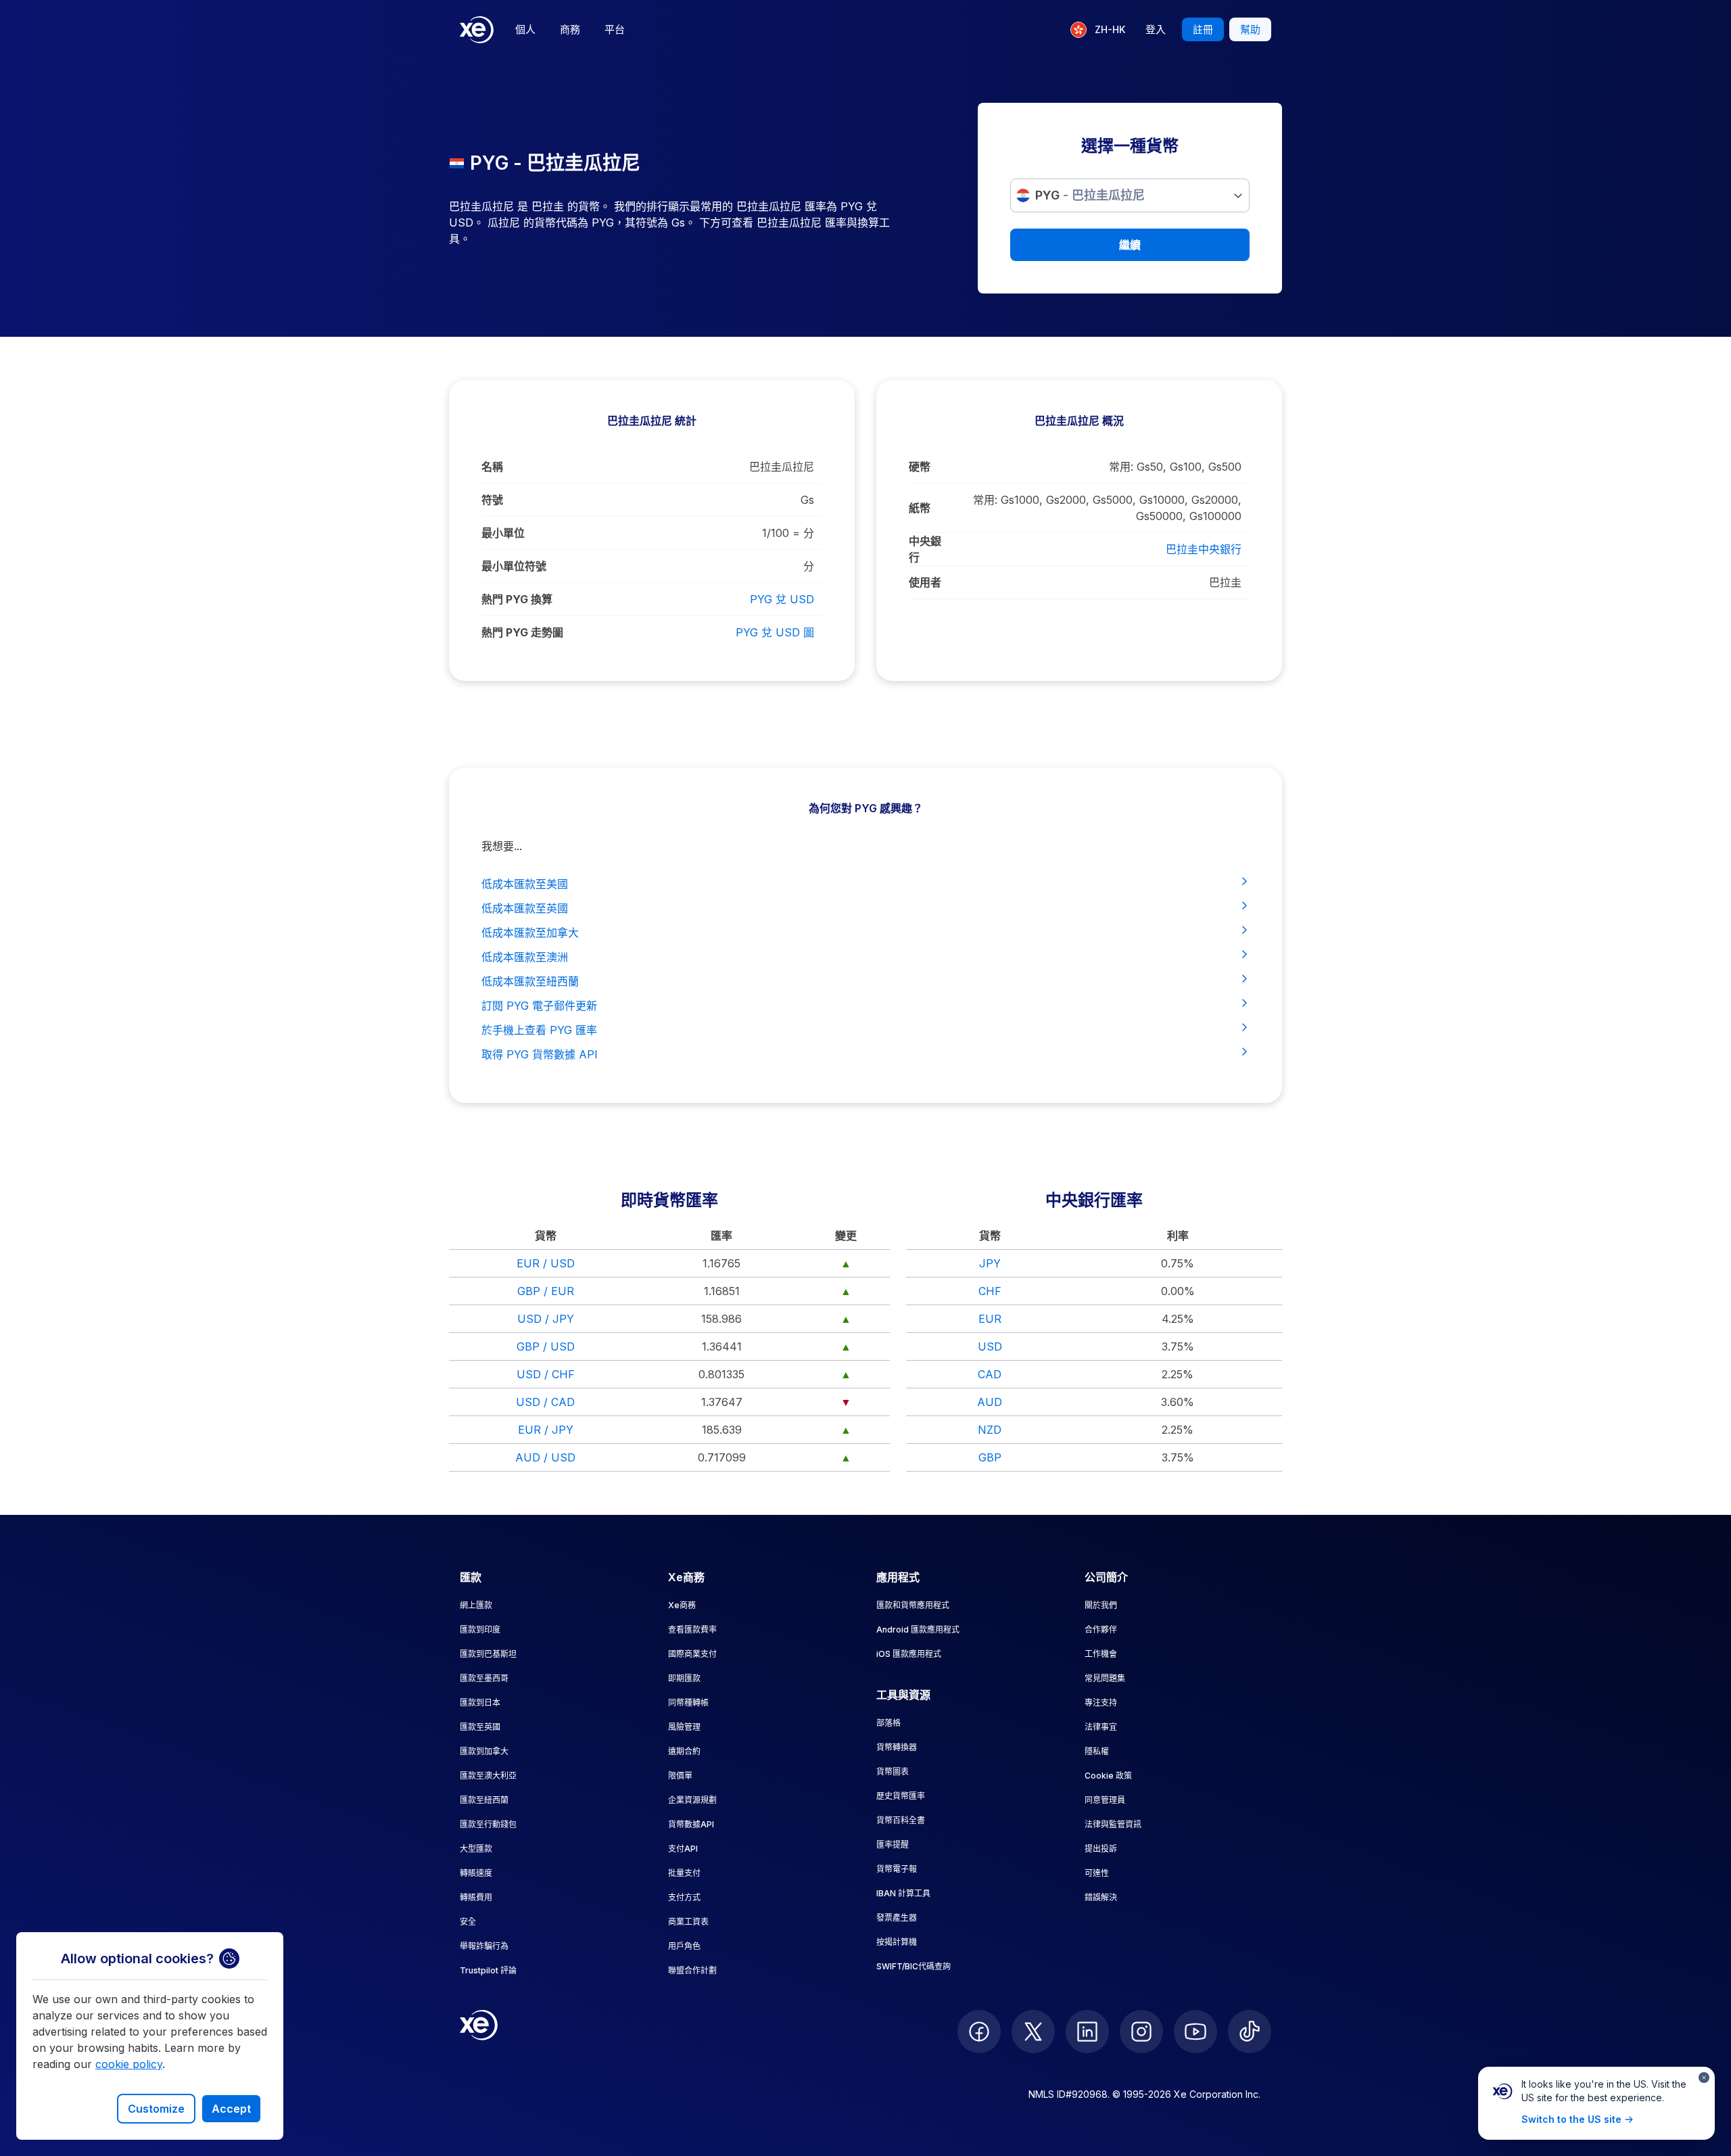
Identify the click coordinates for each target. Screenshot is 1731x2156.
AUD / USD (545, 1457)
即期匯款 (684, 1678)
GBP (990, 1457)
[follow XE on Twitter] (1033, 2032)
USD (990, 1346)
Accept (231, 2109)
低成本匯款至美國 (525, 884)
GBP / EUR (546, 1291)
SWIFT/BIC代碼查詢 (914, 1966)
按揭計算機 (897, 1942)
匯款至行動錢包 (488, 1824)
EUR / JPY (546, 1430)
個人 (525, 29)
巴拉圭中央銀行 (1204, 549)
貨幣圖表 (893, 1772)
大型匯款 (476, 1849)
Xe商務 (682, 1605)
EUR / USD (546, 1263)
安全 (468, 1922)
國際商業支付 (692, 1654)
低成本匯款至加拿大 (530, 933)
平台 (615, 29)
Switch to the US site (1571, 2119)
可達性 (1097, 1873)
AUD (990, 1402)
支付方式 (684, 1897)
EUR (990, 1319)
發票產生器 (897, 1918)
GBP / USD (546, 1346)
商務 (570, 29)
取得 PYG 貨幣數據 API (540, 1054)
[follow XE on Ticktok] (1250, 2032)
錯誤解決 (1101, 1897)
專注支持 (1101, 1703)
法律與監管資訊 (1113, 1824)
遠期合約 (684, 1751)
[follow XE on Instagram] (1141, 2032)
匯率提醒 (893, 1845)
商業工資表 (688, 1922)
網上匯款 (476, 1605)
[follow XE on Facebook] (979, 2032)
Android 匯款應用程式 (918, 1630)
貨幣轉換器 (897, 1747)
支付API (683, 1849)
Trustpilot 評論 (488, 1970)
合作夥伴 (1101, 1630)
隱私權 (1097, 1751)
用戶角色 (684, 1946)
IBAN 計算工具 (903, 1893)
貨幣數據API (691, 1824)
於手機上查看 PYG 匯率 (539, 1030)
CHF (990, 1291)
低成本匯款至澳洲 (525, 957)
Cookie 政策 (1108, 1776)
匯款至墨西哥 (484, 1678)
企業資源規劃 (692, 1800)
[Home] (477, 30)
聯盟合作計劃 (692, 1970)
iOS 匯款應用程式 (909, 1654)
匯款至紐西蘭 (484, 1800)
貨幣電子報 (897, 1869)
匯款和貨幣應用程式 (913, 1605)
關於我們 (1101, 1605)
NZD (990, 1430)
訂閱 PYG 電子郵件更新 (539, 1006)
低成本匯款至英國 (525, 908)
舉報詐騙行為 (484, 1946)
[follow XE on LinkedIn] (1087, 2032)
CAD (990, 1374)
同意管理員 (1105, 1800)
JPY (990, 1263)
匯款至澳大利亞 (488, 1776)
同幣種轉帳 (688, 1703)
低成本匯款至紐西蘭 (530, 981)
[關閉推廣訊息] (1704, 2078)
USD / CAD (545, 1402)
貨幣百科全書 (901, 1820)
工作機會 (1101, 1654)
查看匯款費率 (692, 1630)
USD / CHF (546, 1374)
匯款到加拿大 (484, 1751)
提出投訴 (1101, 1849)
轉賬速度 (476, 1873)
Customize (156, 2109)
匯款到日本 (480, 1703)
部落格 (888, 1723)
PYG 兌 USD (782, 599)
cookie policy (129, 2064)
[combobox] (1130, 195)
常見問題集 (1105, 1678)
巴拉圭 (1225, 582)
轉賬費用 (476, 1897)
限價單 (680, 1776)
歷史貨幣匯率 (901, 1796)
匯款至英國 (480, 1727)
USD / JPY (546, 1319)
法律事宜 (1101, 1727)
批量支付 (684, 1873)
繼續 (1130, 245)
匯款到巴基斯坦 (488, 1654)
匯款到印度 (480, 1630)
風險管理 (684, 1727)
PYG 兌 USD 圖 (775, 632)
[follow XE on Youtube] (1195, 2032)
